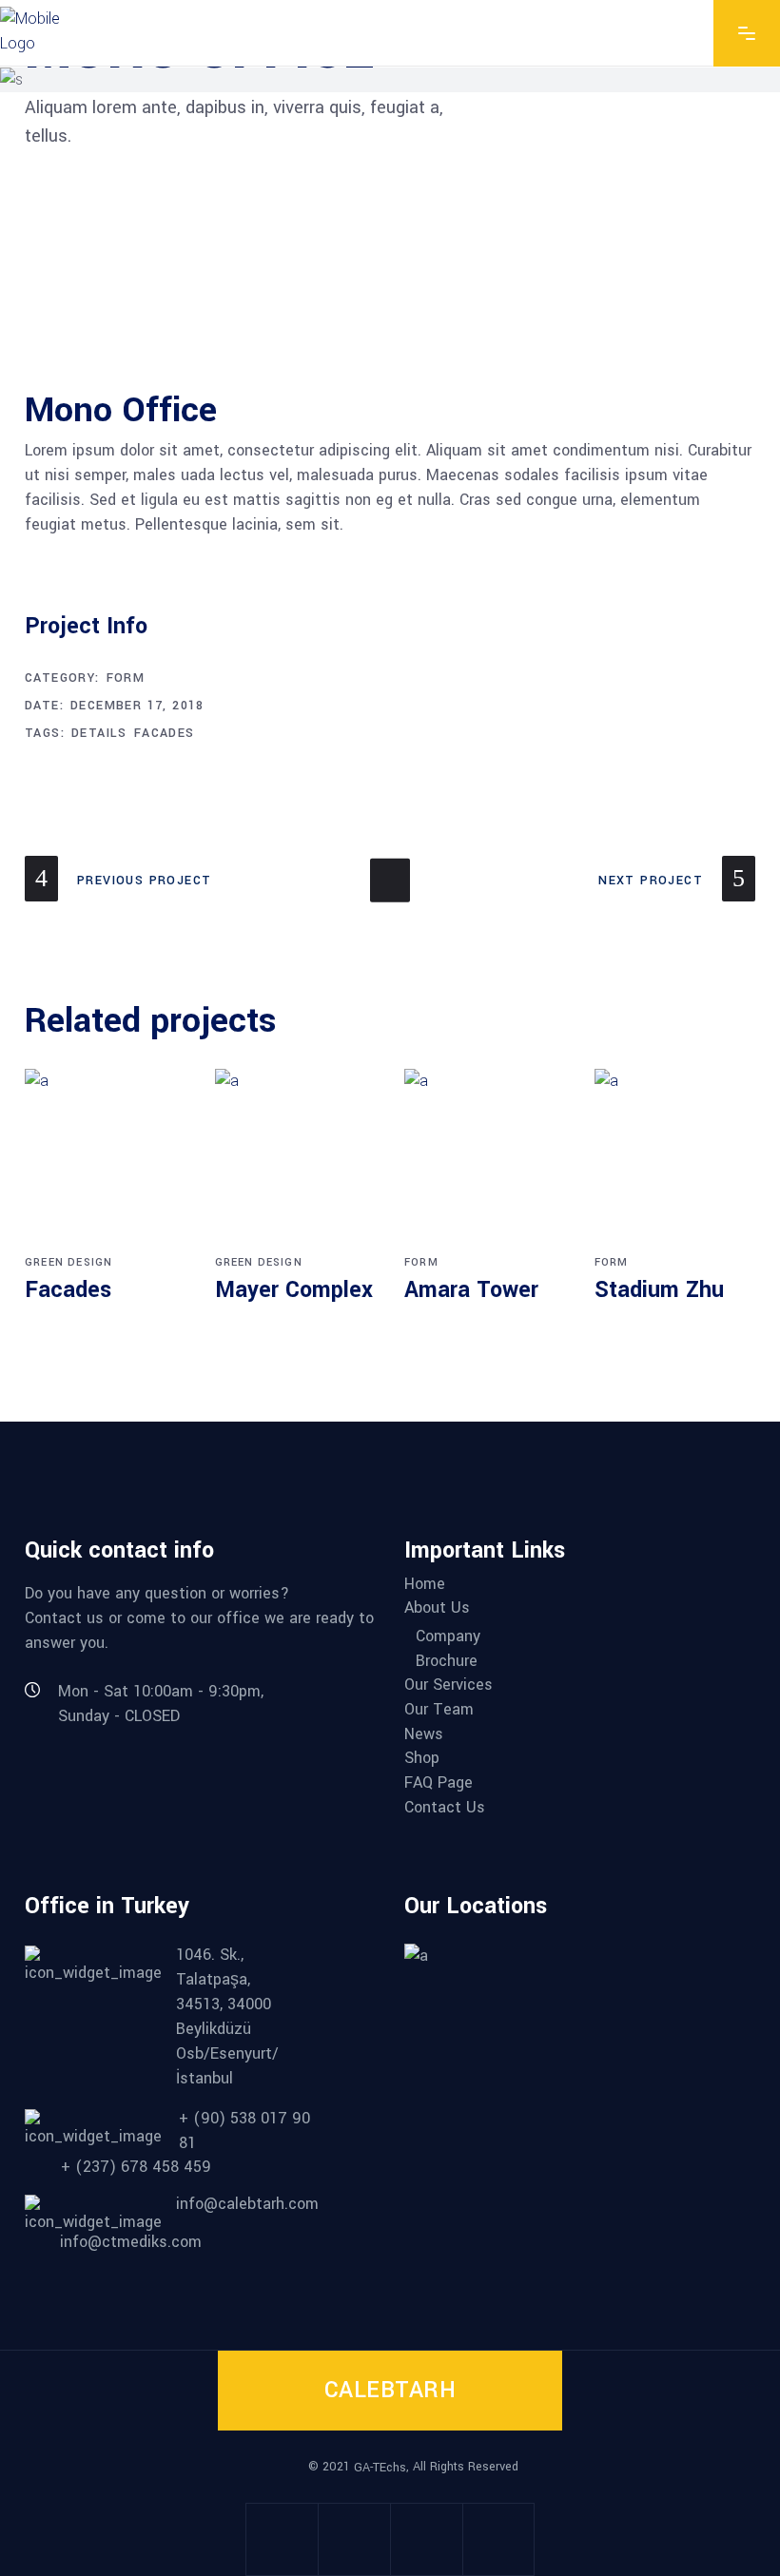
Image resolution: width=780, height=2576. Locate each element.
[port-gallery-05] (263, 335)
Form (126, 678)
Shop (422, 1758)
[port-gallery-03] (137, 281)
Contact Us (445, 1808)
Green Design (68, 1262)
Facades (165, 733)
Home (425, 1584)
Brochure (447, 1661)
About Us (437, 1608)
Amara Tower (471, 1290)
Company (448, 1637)
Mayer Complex (294, 1290)
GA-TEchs (380, 2468)
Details (99, 733)
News (424, 1734)
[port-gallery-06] (390, 281)
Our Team (439, 1710)
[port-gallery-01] (643, 281)
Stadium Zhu (659, 1290)
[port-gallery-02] (137, 228)
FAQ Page (439, 1783)
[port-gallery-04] (643, 335)
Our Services (448, 1685)
